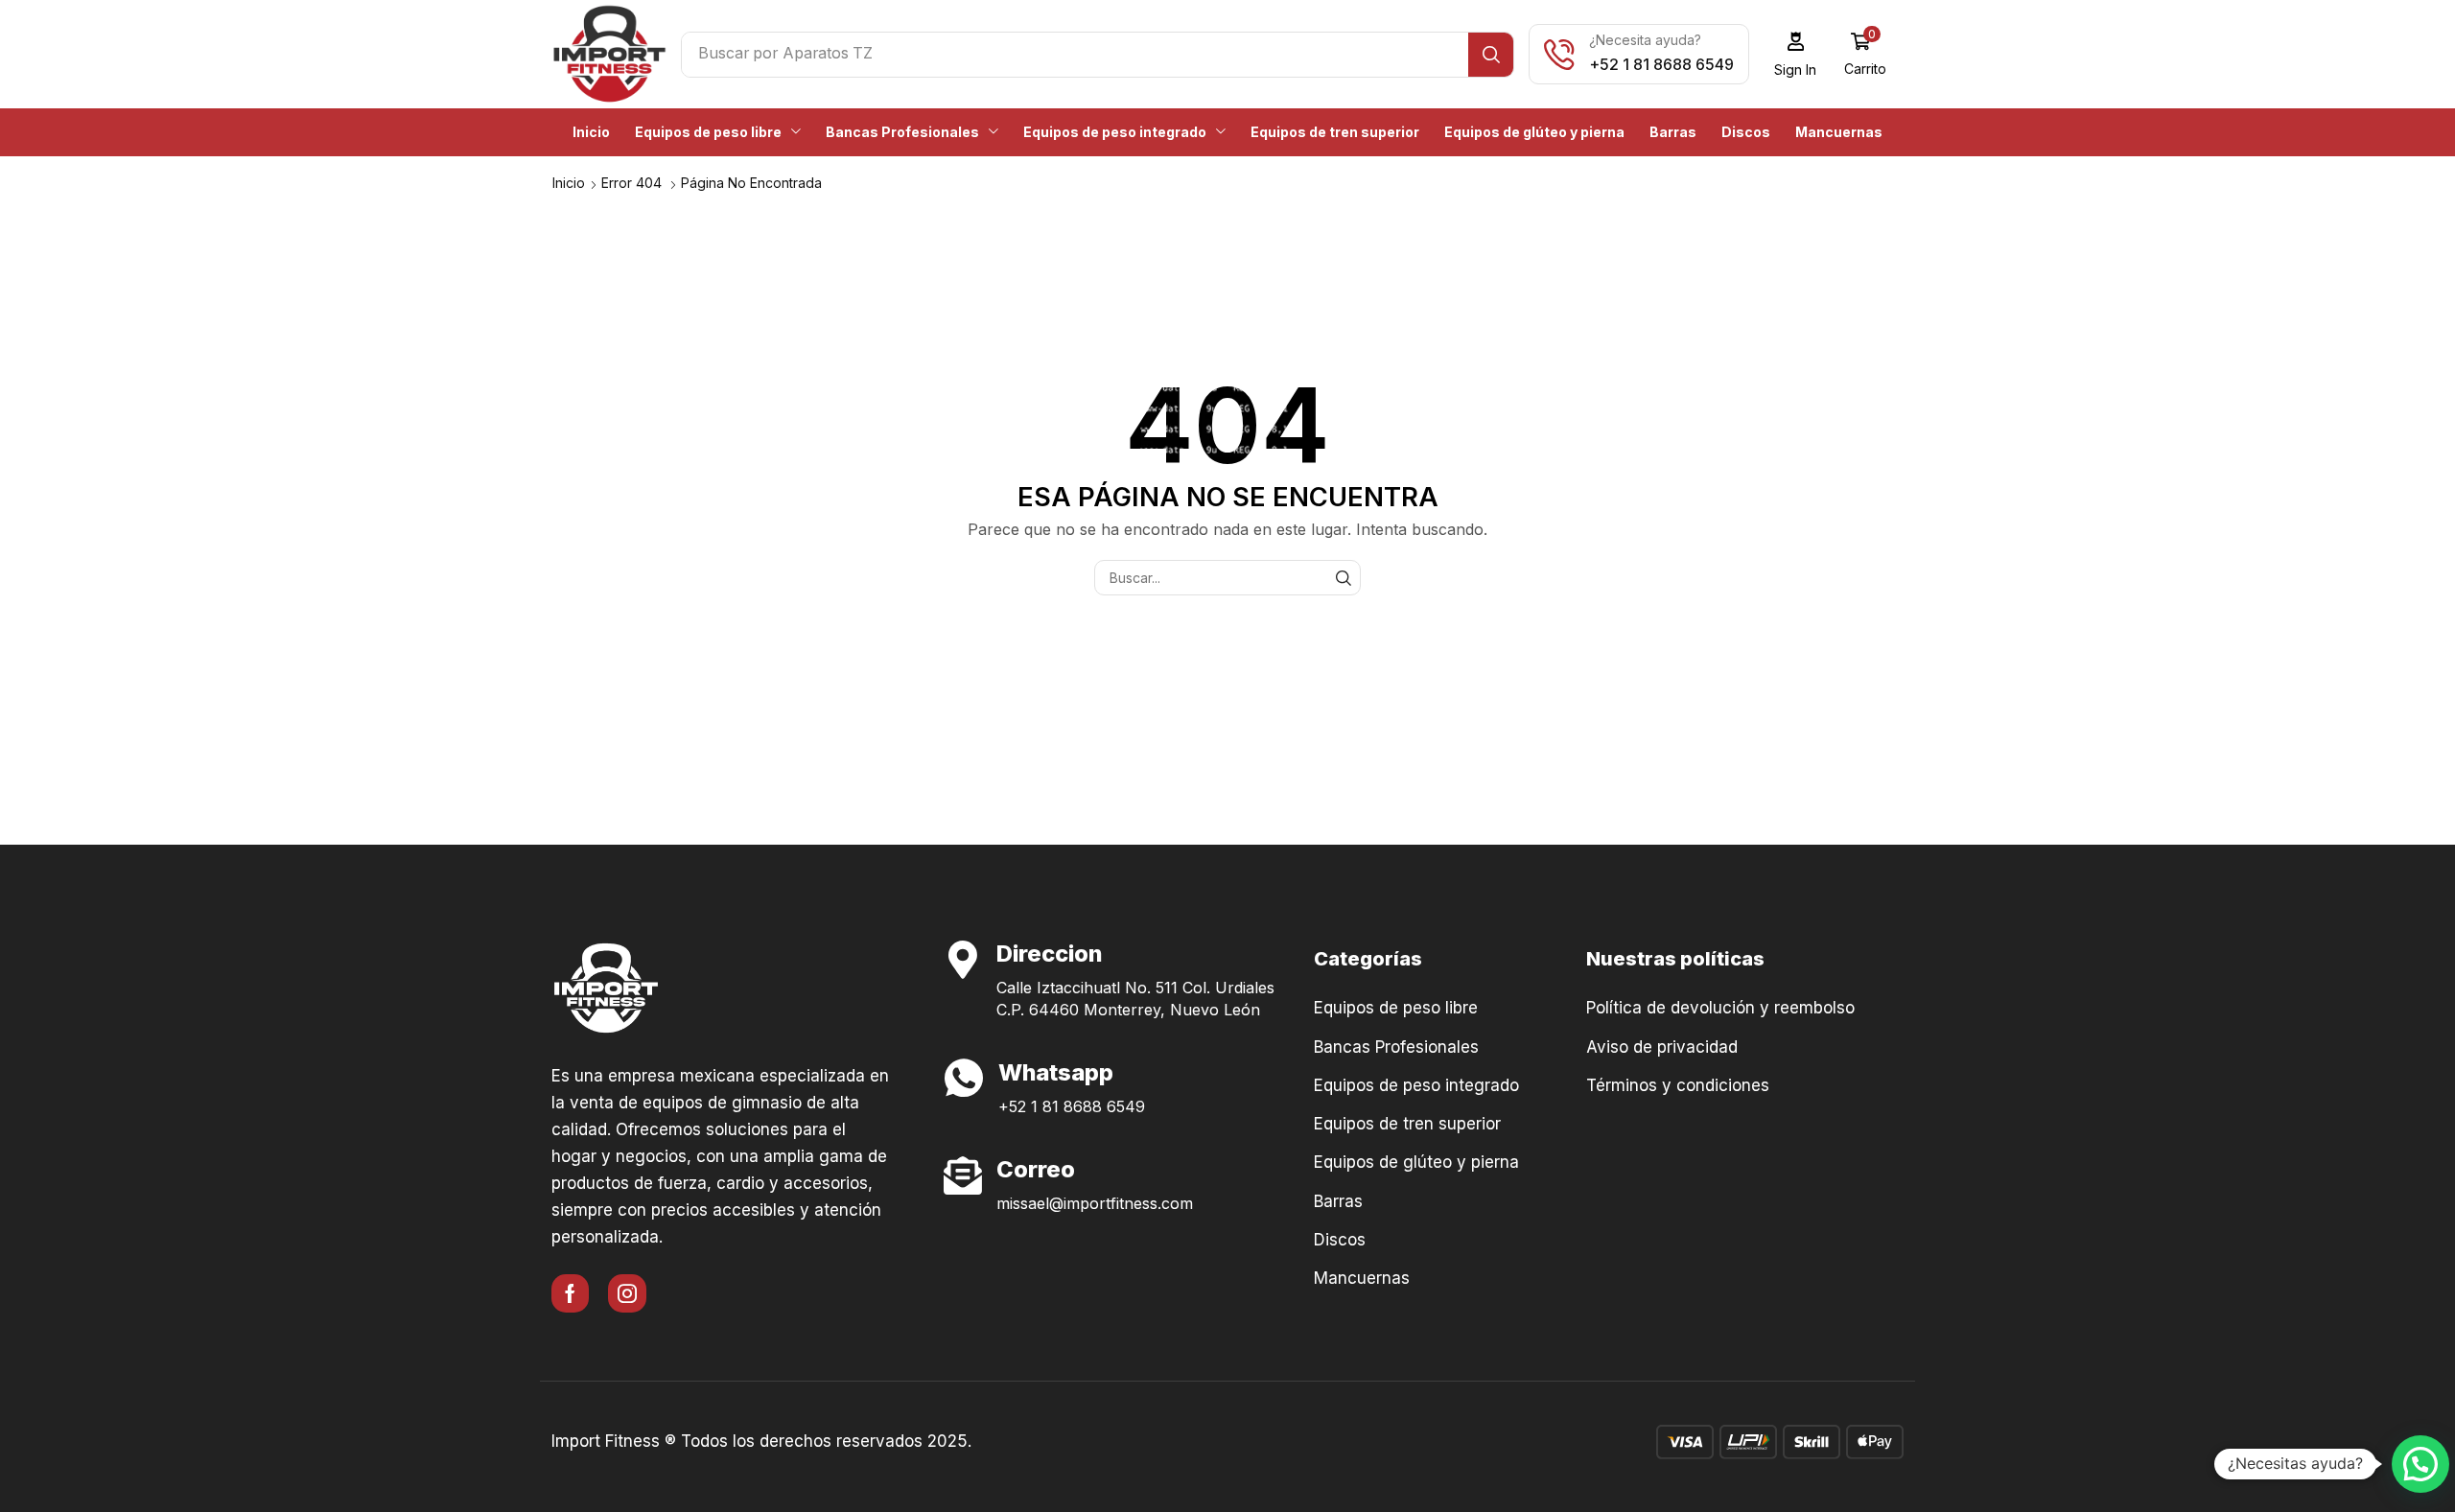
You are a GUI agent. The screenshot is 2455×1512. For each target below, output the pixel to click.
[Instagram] (627, 1293)
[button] (1796, 54)
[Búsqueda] (1491, 55)
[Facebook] (570, 1293)
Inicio (569, 183)
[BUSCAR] (1343, 578)
